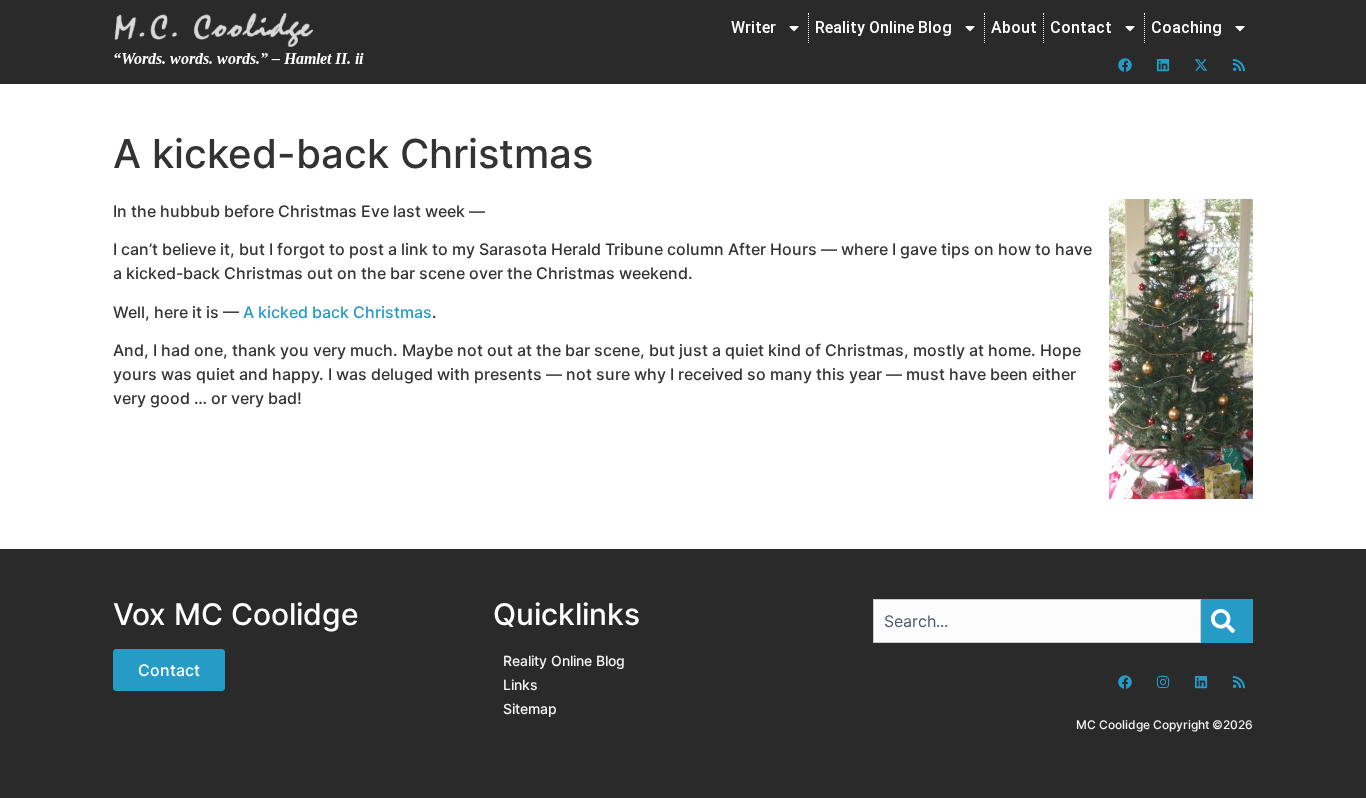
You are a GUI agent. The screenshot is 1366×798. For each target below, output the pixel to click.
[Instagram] (1163, 682)
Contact (1081, 27)
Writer (753, 27)
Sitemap (530, 708)
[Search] (1227, 621)
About (1014, 27)
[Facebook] (1125, 65)
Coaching (1186, 27)
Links (520, 684)
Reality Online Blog (883, 27)
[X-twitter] (1201, 65)
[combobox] (1037, 621)
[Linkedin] (1163, 65)
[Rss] (1239, 65)
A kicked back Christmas (337, 312)
